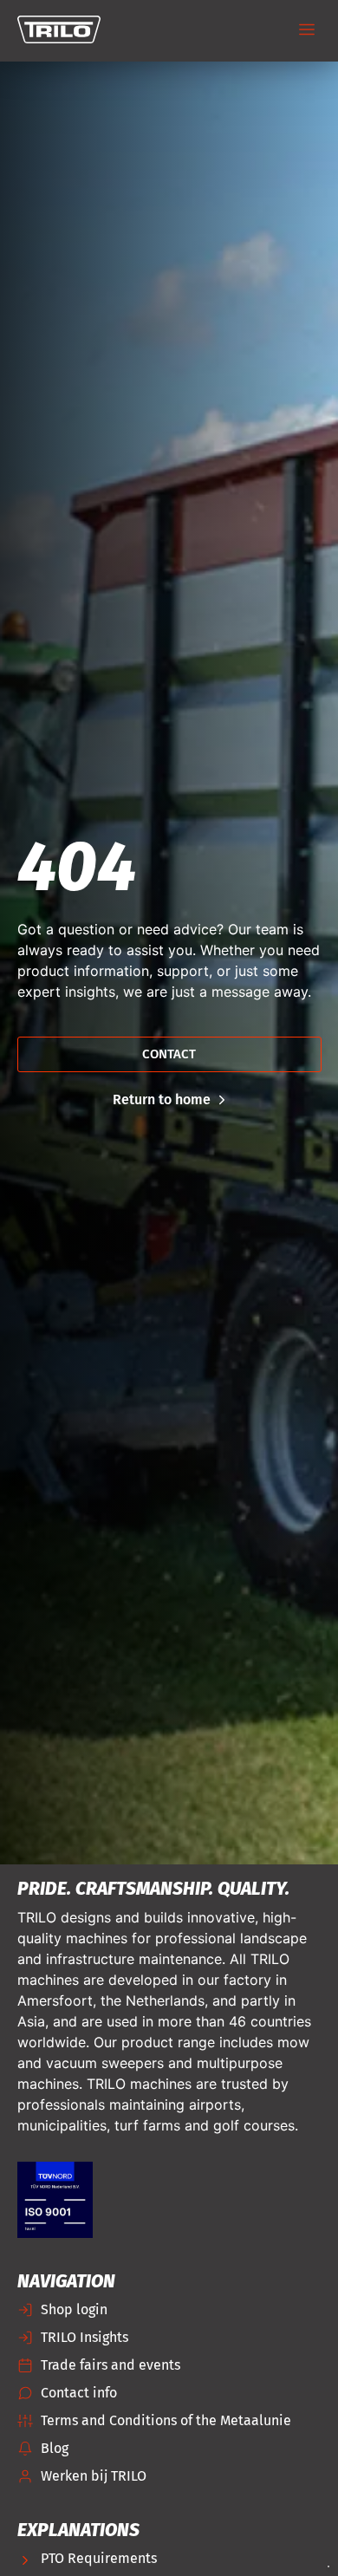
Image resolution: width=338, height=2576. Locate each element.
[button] (307, 31)
